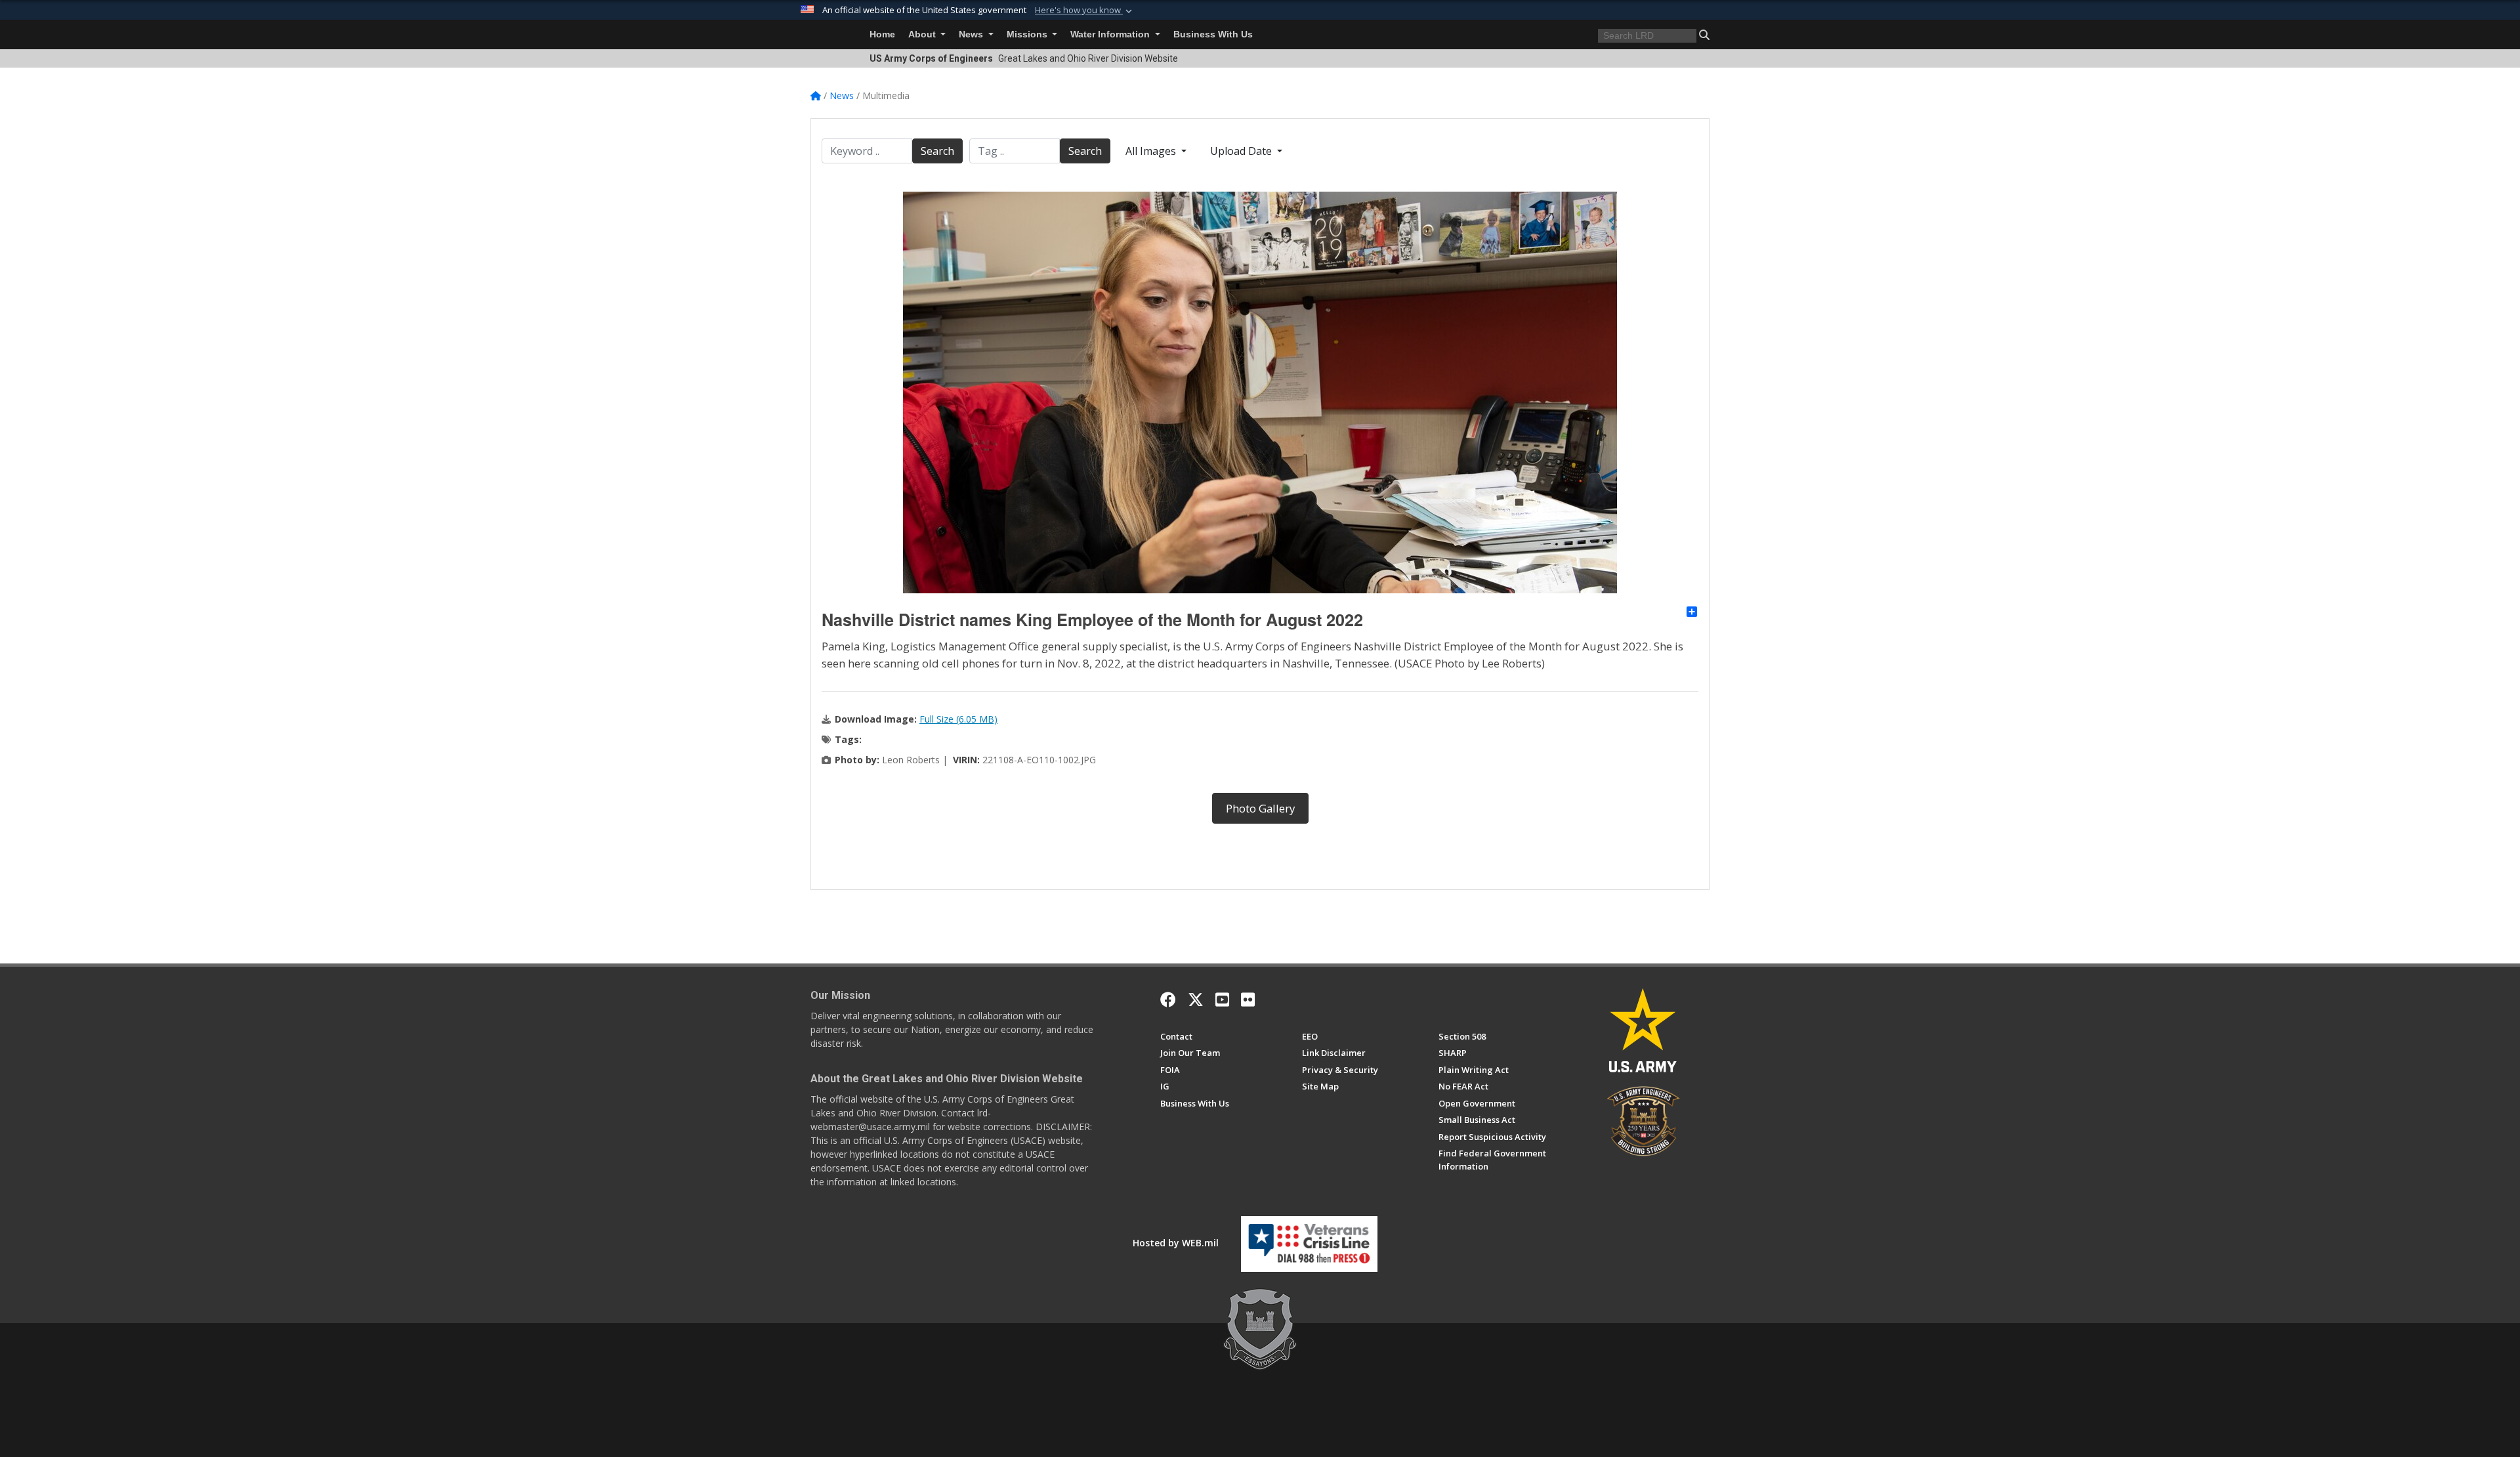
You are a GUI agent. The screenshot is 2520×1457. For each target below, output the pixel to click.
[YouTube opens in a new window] (1222, 1000)
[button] (1085, 11)
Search (937, 151)
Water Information (1111, 34)
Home (882, 34)
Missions (1028, 34)
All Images (1152, 151)
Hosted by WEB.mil (1176, 1243)
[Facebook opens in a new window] (1168, 1000)
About (923, 34)
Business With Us (1213, 34)
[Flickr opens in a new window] (1248, 1000)
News (972, 34)
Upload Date (1242, 151)
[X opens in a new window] (1196, 1000)
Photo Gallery (1260, 808)
